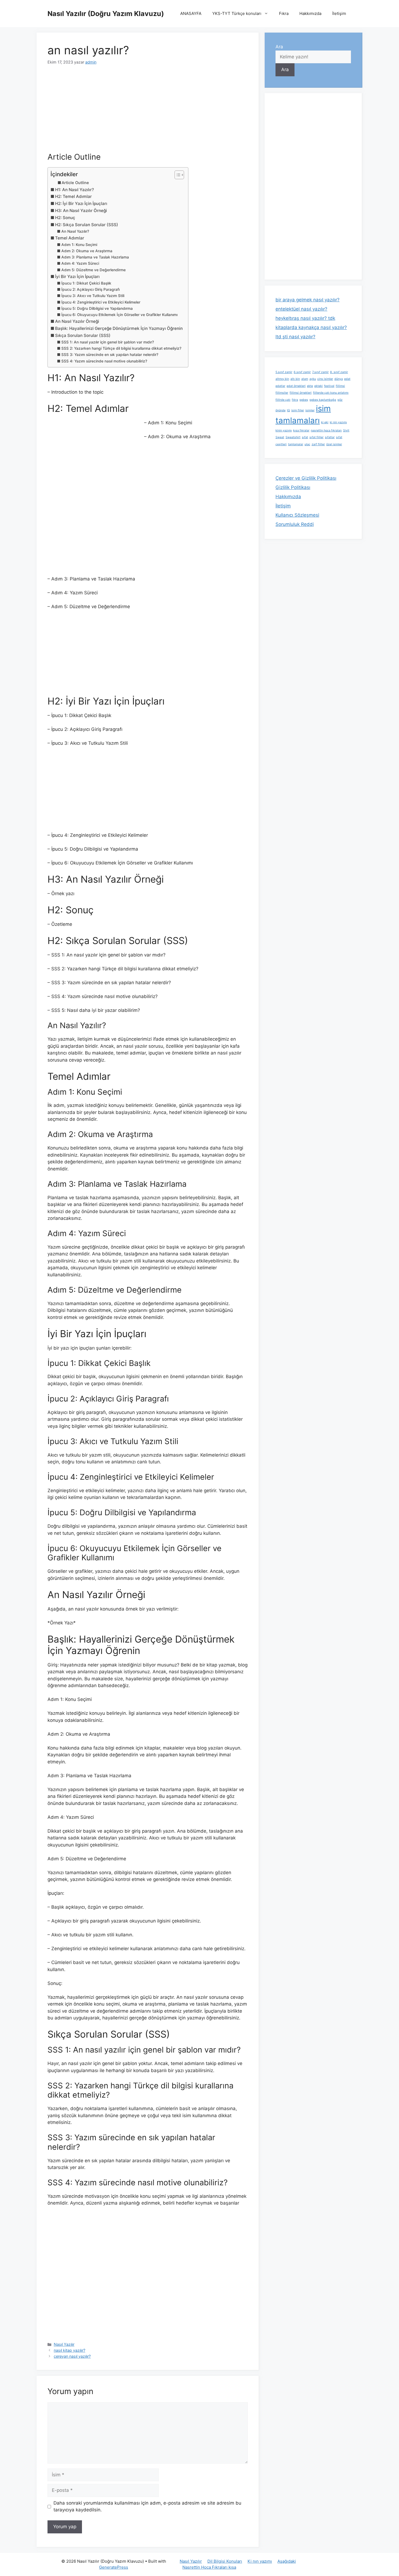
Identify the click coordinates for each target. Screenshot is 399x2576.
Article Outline (75, 183)
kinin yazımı (284, 430)
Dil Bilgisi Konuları (225, 2561)
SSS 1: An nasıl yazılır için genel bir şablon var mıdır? (108, 342)
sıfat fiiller (316, 437)
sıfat (305, 437)
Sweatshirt (293, 437)
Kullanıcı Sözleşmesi (297, 515)
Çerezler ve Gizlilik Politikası (306, 478)
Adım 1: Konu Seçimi (79, 245)
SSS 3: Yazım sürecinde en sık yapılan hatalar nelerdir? (110, 355)
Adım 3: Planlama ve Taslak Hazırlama (95, 257)
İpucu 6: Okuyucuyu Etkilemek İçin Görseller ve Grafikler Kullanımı (119, 315)
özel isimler (334, 444)
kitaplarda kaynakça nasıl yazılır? (311, 327)
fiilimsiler (282, 393)
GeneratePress (114, 2567)
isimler (310, 410)
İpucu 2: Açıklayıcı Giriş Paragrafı (91, 289)
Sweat (280, 437)
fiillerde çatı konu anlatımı (331, 393)
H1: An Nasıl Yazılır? (75, 190)
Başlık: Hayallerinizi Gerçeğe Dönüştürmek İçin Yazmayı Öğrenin (119, 328)
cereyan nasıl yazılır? (72, 2356)
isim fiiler (298, 410)
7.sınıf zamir (320, 372)
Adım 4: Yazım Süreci (80, 263)
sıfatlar (330, 437)
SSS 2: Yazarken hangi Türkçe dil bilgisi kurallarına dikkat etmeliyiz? (121, 348)
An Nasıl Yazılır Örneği (77, 321)
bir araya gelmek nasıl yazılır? (308, 300)
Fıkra (284, 13)
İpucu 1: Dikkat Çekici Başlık (86, 283)
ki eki (325, 422)
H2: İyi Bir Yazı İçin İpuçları (81, 203)
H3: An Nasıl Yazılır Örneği (81, 211)
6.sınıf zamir (302, 372)
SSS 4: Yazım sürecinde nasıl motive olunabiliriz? (104, 361)
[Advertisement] (148, 112)
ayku (313, 379)
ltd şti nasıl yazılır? (295, 337)
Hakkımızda (310, 13)
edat (347, 379)
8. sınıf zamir (339, 372)
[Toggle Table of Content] (177, 175)
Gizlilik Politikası (293, 487)
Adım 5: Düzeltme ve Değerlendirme (94, 270)
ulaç (307, 444)
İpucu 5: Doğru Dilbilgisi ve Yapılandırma (97, 308)
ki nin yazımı (338, 422)
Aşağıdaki (287, 2561)
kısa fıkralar (301, 430)
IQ (288, 410)
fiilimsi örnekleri (301, 393)
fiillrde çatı (283, 400)
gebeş (304, 400)
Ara (279, 47)
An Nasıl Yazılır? (75, 231)
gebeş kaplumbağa (323, 400)
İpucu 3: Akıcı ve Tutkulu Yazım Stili (93, 296)
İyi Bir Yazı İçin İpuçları (77, 277)
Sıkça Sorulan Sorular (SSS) (83, 335)
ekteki (319, 386)
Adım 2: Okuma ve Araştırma (87, 251)
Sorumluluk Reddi (295, 524)
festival (329, 386)
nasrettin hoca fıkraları (326, 430)
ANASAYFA (191, 13)
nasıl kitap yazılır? (69, 2350)
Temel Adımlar (70, 238)
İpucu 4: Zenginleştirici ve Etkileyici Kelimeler (101, 302)
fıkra (295, 400)
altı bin (295, 379)
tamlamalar (296, 444)
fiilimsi (340, 386)
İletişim (339, 13)
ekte (310, 386)
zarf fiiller (318, 444)
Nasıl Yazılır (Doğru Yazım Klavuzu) (106, 14)
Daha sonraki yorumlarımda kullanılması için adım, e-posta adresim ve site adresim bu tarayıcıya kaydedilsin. (147, 2506)
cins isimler (325, 379)
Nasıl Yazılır (64, 2344)
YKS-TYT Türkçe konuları (237, 13)
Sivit (346, 430)
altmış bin (282, 379)
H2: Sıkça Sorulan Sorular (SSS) (87, 225)
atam (305, 379)
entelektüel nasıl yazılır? (301, 309)
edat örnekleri (296, 386)
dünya (339, 379)
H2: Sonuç (65, 218)
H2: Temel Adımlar (73, 196)
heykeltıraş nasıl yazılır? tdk (305, 318)
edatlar (280, 386)
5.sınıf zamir (284, 372)
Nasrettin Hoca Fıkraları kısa (209, 2567)
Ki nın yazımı (260, 2561)
